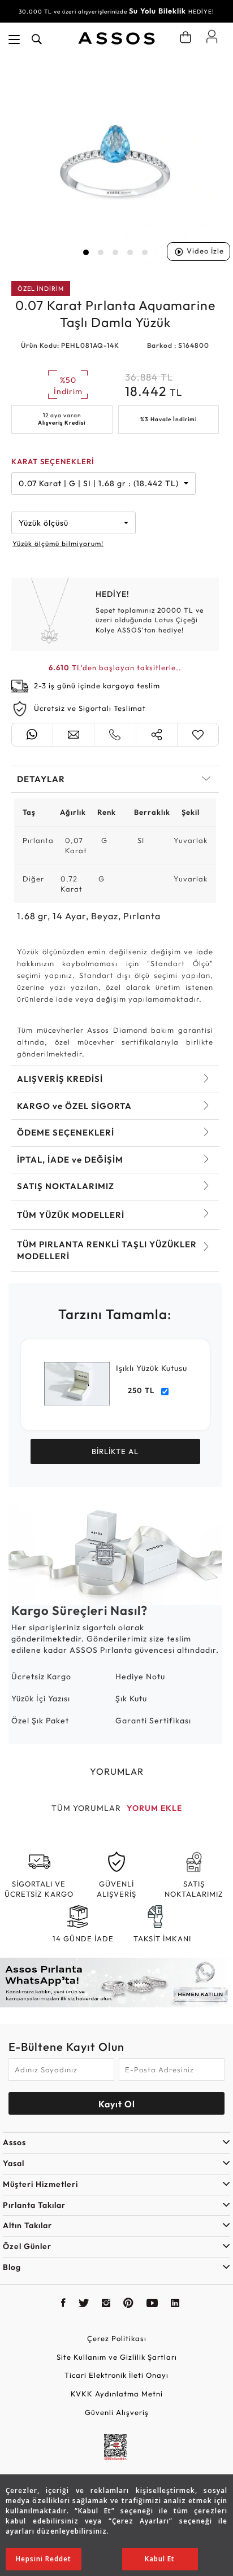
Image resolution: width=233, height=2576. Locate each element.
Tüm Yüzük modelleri (71, 1215)
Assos (14, 2142)
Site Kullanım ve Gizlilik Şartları (117, 2357)
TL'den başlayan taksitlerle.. (115, 667)
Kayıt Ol (117, 2104)
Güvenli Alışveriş (117, 2412)
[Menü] (14, 40)
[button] (86, 252)
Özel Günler (27, 2246)
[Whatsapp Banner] (116, 1983)
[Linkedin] (175, 2304)
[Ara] (37, 40)
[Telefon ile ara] (115, 735)
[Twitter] (84, 2304)
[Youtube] (152, 2304)
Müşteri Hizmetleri (40, 2184)
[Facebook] (64, 2304)
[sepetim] (185, 37)
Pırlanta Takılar (34, 2205)
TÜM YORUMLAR (86, 1808)
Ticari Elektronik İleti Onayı (116, 2375)
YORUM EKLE (154, 1808)
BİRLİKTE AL (115, 1451)
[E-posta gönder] (74, 735)
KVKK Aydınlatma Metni (117, 2394)
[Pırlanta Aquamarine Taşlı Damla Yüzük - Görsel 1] (115, 161)
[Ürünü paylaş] (157, 735)
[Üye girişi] (212, 36)
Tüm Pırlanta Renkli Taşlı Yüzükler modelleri (107, 1250)
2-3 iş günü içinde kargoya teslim (97, 686)
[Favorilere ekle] (198, 735)
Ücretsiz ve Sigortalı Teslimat (90, 708)
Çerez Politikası (117, 2338)
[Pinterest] (129, 2304)
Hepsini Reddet (44, 2559)
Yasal (14, 2163)
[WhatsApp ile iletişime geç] (32, 735)
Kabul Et (160, 2559)
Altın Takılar (27, 2225)
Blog (12, 2267)
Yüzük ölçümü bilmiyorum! (58, 543)
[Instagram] (106, 2304)
